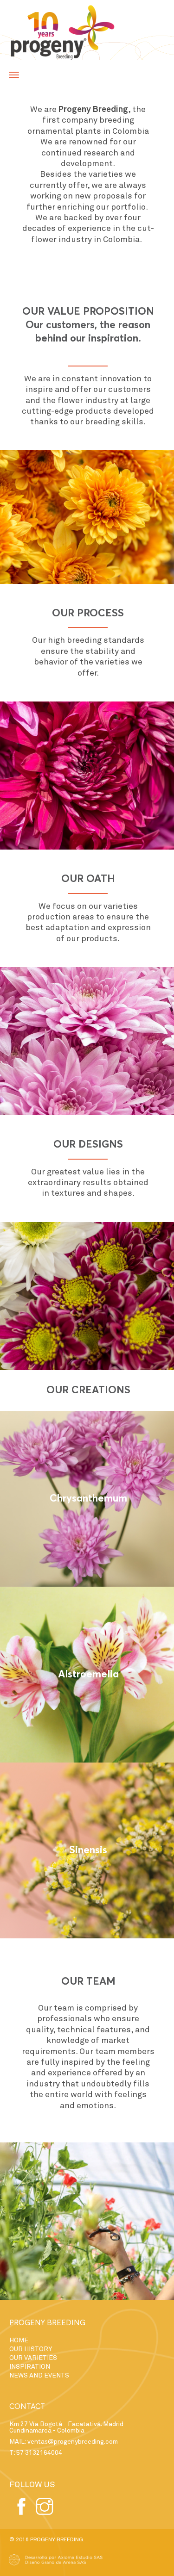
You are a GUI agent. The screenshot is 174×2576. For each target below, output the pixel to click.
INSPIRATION (30, 2367)
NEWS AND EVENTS (39, 2375)
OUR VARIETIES (33, 2358)
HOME (19, 2340)
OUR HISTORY (31, 2349)
